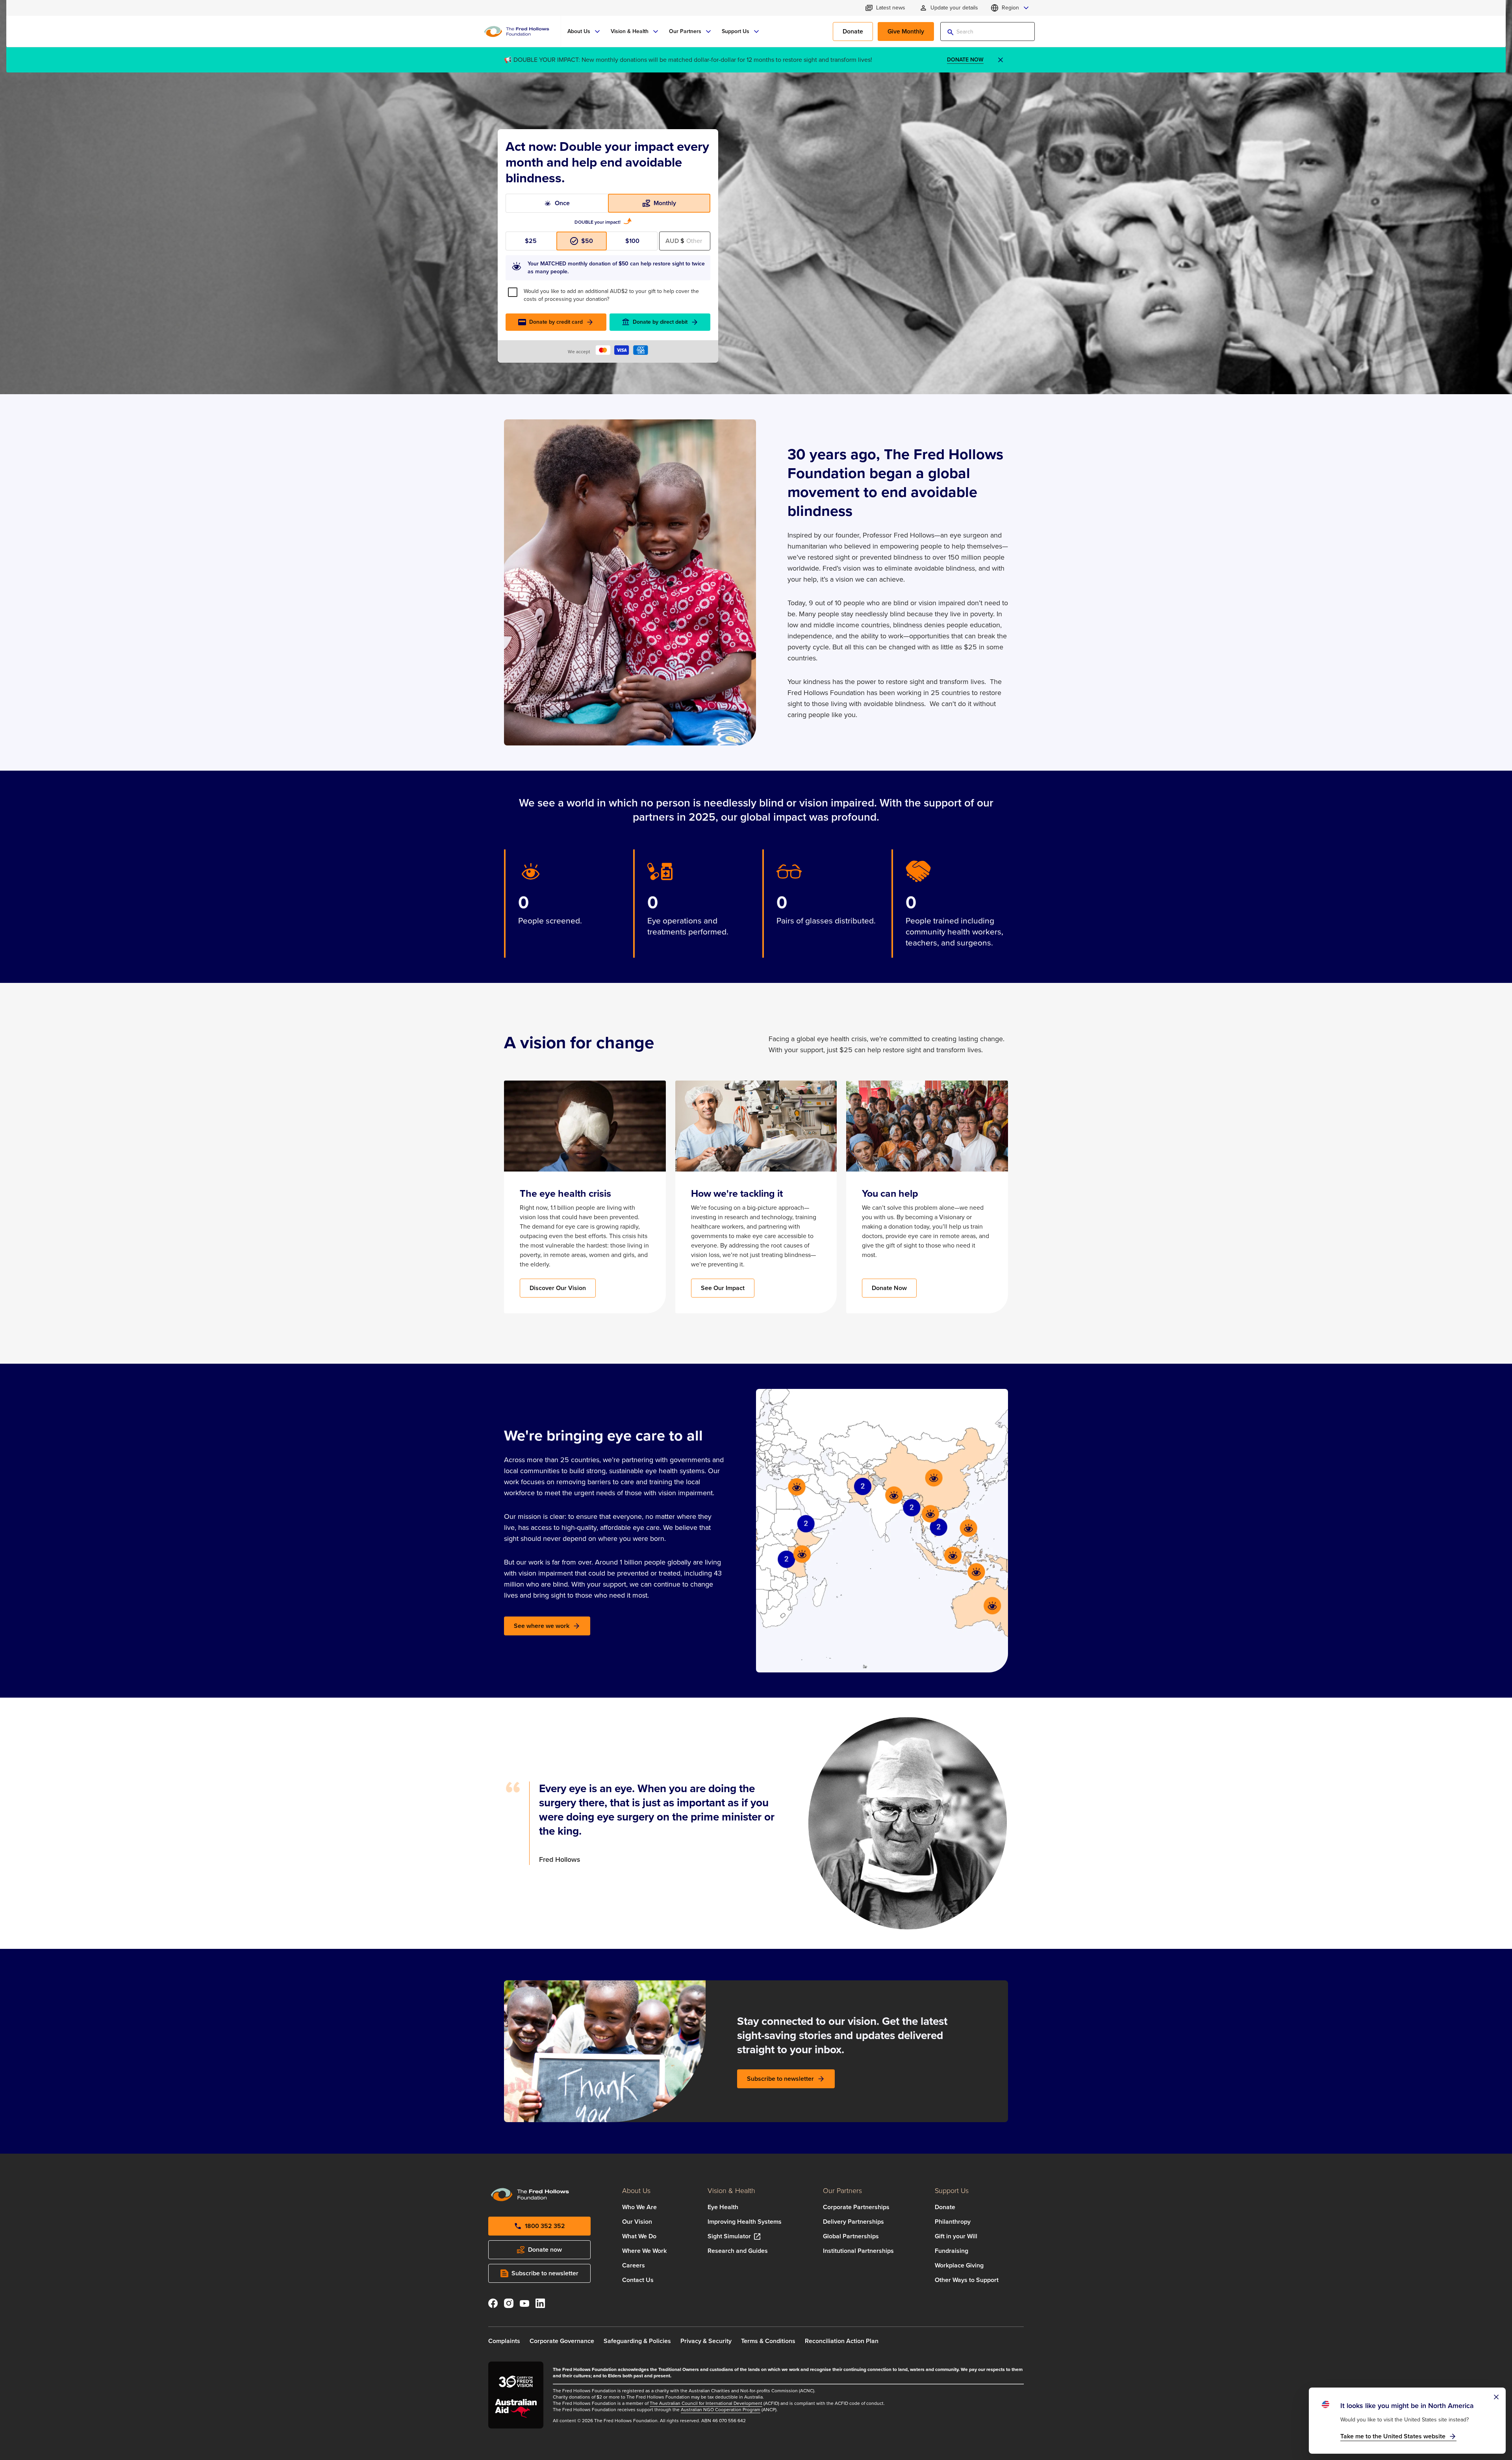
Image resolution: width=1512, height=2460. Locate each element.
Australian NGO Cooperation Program (721, 2410)
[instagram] (509, 2305)
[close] (1001, 60)
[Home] (517, 32)
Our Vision (637, 2222)
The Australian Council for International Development (706, 2403)
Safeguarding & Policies (637, 2341)
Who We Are (639, 2207)
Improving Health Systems (745, 2222)
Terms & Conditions (768, 2341)
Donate (945, 2207)
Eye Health (723, 2207)
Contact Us (638, 2280)
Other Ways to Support (967, 2280)
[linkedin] (540, 2305)
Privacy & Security (706, 2341)
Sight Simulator (729, 2236)
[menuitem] (584, 32)
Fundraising (951, 2251)
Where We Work (644, 2251)
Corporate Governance (562, 2341)
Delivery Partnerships (853, 2222)
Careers (634, 2265)
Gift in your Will (956, 2236)
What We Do (639, 2236)
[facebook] (493, 2305)
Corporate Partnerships (856, 2207)
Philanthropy (953, 2222)
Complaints (504, 2341)
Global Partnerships (851, 2236)
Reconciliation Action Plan (842, 2341)
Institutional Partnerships (858, 2251)
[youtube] (524, 2305)
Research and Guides (738, 2251)
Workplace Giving (959, 2265)
